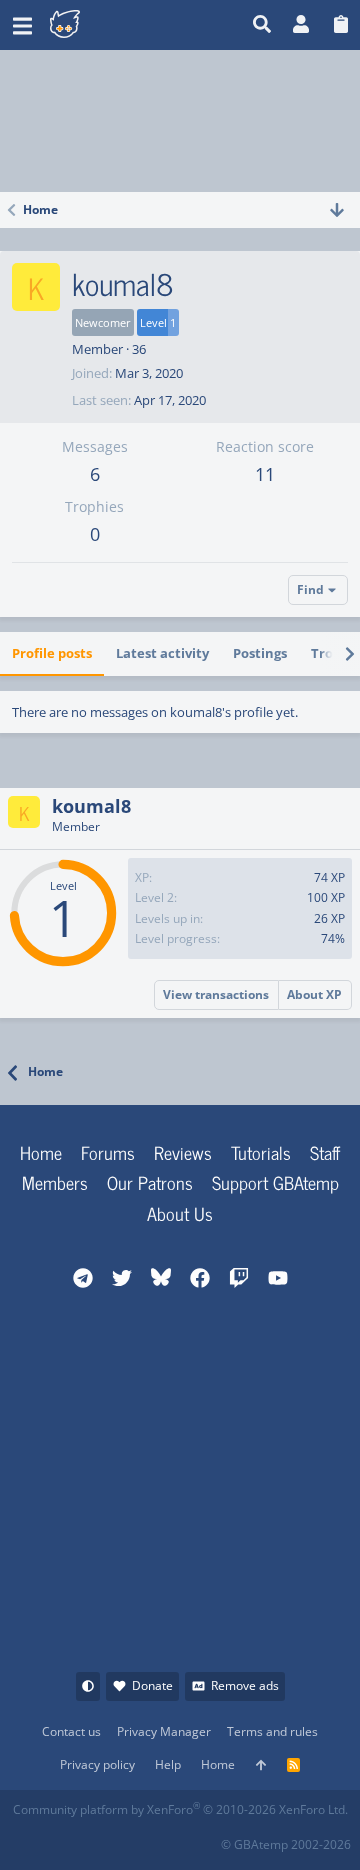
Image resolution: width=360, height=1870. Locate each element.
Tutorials (261, 1152)
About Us (180, 1213)
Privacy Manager (164, 1731)
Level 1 (158, 322)
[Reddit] (72, 1838)
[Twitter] (160, 1838)
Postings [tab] (260, 653)
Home (41, 1152)
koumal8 (91, 806)
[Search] (262, 25)
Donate (152, 1685)
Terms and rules (272, 1731)
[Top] (261, 1765)
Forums (108, 1152)
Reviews (183, 1152)
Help (168, 1764)
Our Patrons (150, 1182)
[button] (22, 25)
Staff (325, 1152)
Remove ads (245, 1685)
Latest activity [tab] (162, 653)
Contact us (71, 1731)
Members (55, 1182)
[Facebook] (28, 1838)
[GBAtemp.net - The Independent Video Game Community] (114, 25)
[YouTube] (204, 1838)
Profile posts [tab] (52, 653)
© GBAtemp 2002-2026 (286, 1844)
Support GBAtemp (275, 1182)
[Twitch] (116, 1838)
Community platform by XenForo (180, 1809)
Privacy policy (97, 1764)
